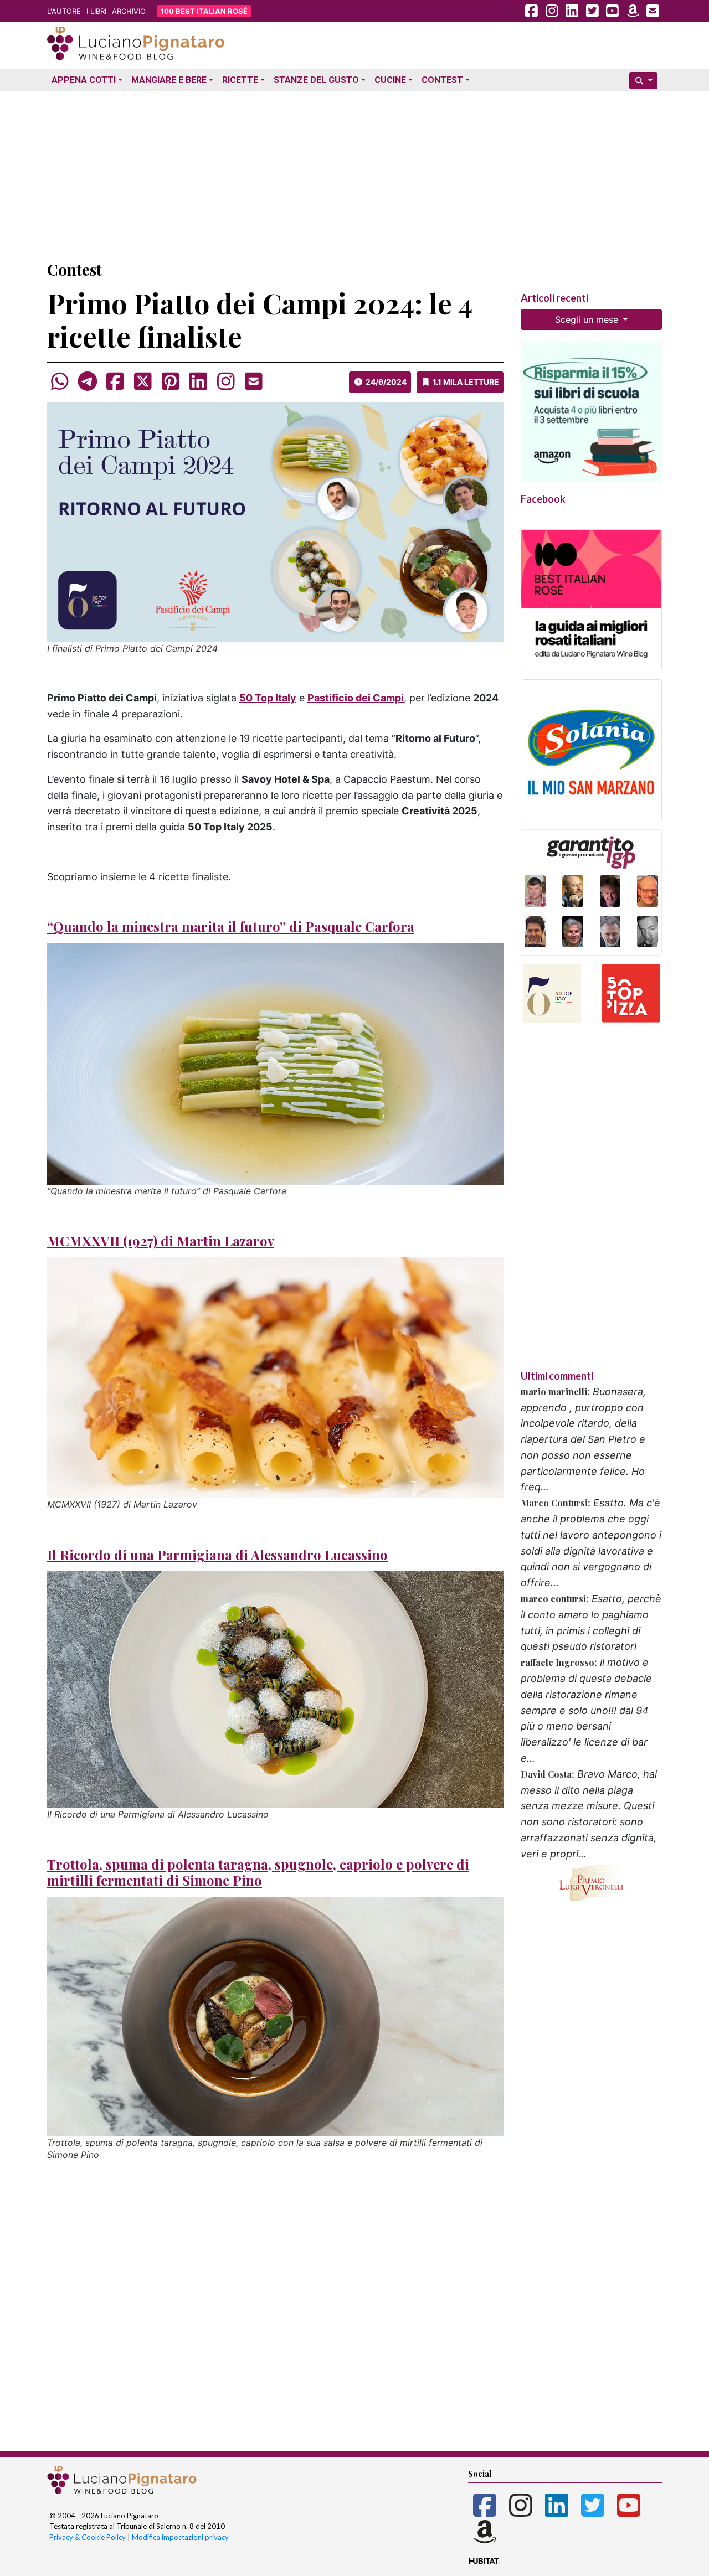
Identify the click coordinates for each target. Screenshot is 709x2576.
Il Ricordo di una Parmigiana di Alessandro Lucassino (217, 1555)
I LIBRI (96, 11)
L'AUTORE (64, 11)
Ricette (240, 80)
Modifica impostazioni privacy (180, 2537)
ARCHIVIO (129, 11)
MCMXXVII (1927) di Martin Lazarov (161, 1241)
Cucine (390, 80)
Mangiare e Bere (169, 80)
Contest (442, 80)
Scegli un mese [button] (588, 319)
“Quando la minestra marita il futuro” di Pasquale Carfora (231, 926)
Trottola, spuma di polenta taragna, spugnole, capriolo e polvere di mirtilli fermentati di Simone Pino (258, 1872)
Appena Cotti (84, 80)
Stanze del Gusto (316, 80)
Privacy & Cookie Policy (88, 2537)
